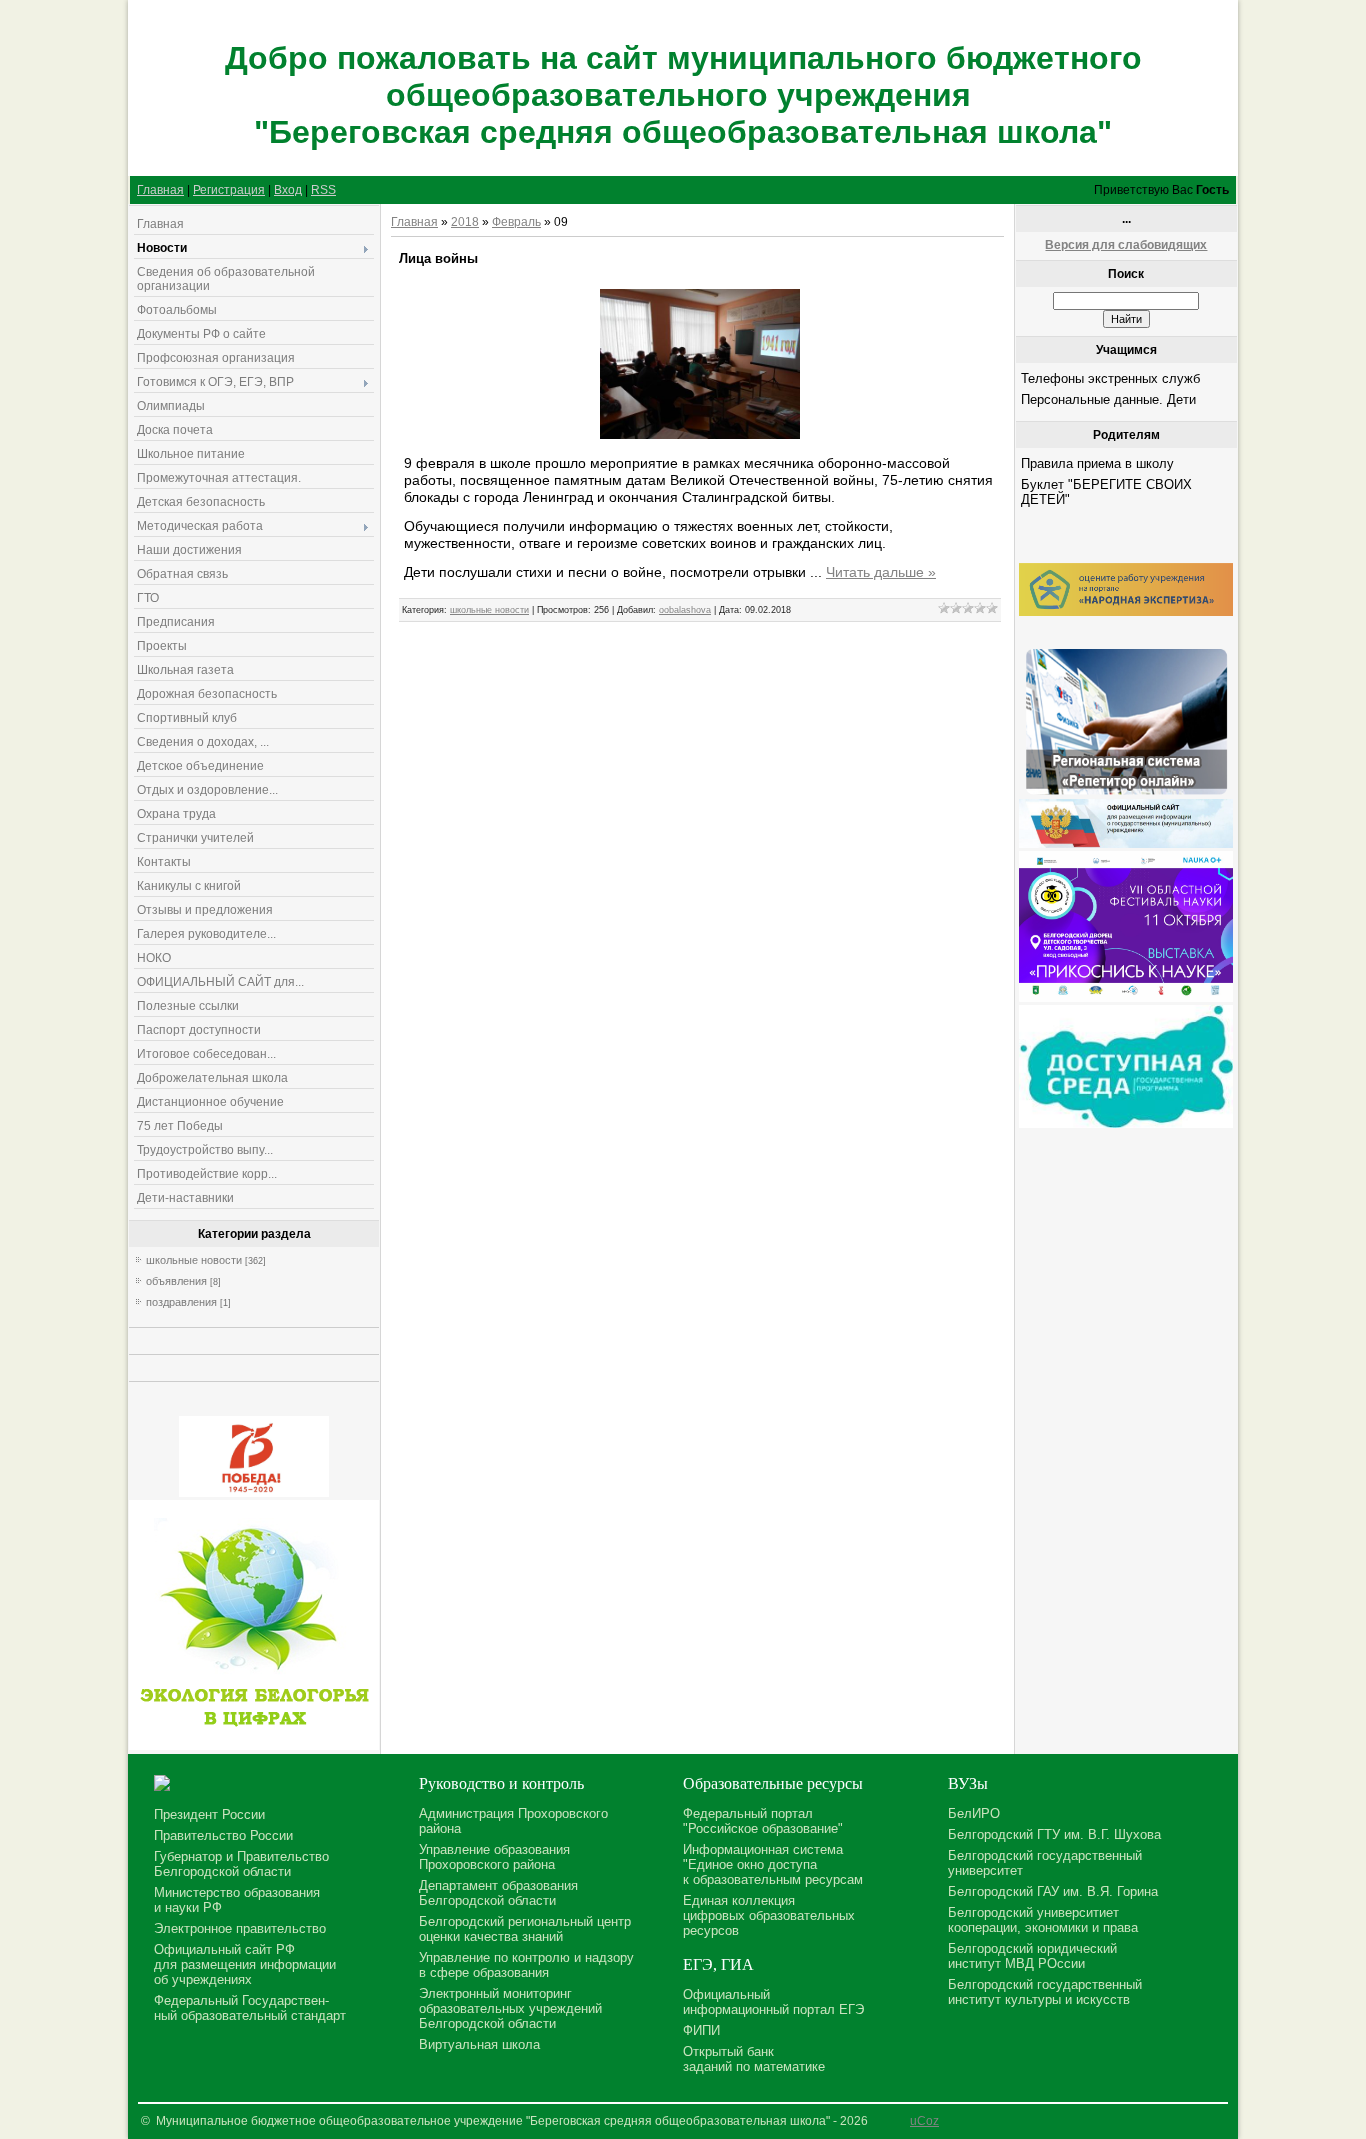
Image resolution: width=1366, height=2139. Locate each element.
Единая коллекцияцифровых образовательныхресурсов (769, 1915)
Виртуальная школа (479, 2044)
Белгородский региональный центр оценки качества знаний (525, 1929)
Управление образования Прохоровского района (494, 1857)
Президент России (209, 1814)
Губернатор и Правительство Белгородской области (241, 1864)
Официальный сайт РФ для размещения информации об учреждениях (245, 1964)
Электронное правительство (240, 1928)
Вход (288, 190)
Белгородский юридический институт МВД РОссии (1032, 1956)
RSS (323, 190)
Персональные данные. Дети (1108, 399)
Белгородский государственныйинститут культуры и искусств (1045, 1992)
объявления (176, 1281)
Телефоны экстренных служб (1110, 378)
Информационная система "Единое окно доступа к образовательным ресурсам (773, 1864)
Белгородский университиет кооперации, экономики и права (1043, 1920)
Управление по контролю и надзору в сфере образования (526, 1965)
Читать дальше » (881, 572)
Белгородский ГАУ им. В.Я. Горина (1053, 1891)
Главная (160, 190)
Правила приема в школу (1097, 463)
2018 (465, 222)
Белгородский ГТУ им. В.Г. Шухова (1054, 1834)
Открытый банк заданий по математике (754, 2059)
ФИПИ (701, 2030)
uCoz (924, 2121)
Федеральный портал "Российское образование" (763, 1821)
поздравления (181, 1302)
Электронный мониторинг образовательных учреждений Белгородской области (510, 2008)
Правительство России (223, 1835)
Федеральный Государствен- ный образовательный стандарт (250, 2008)
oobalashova (685, 610)
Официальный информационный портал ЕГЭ (773, 2002)
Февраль (516, 222)
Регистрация (229, 190)
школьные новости (194, 1260)
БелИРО (974, 1813)
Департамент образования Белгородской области (498, 1893)
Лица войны (438, 258)
